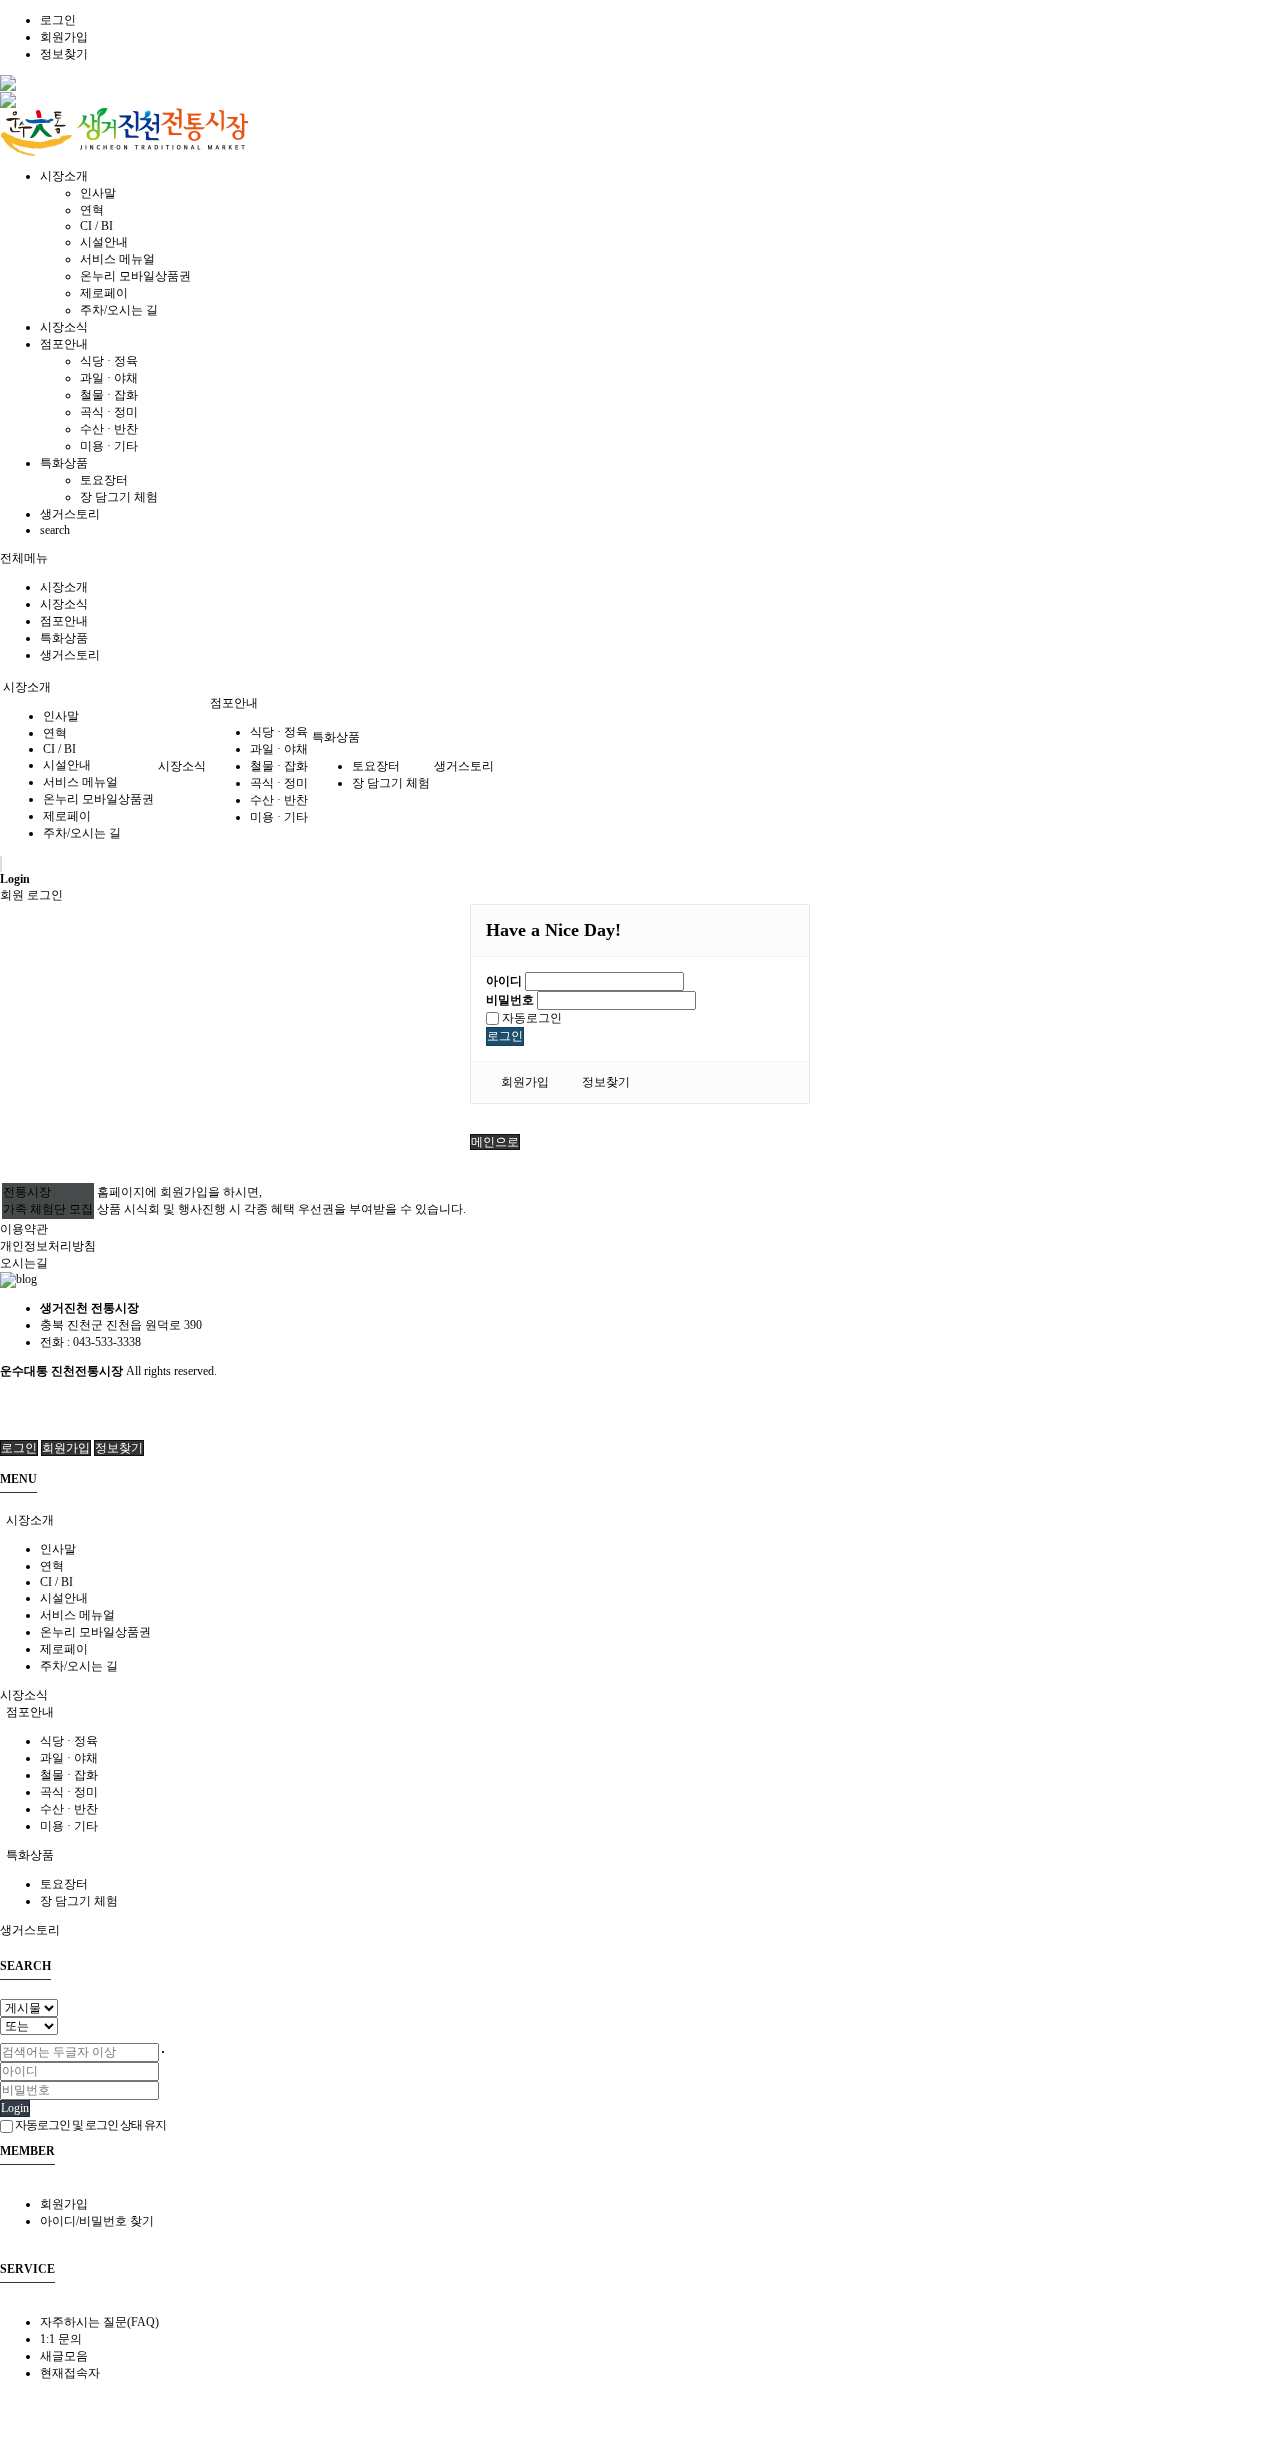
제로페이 (104, 293)
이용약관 (24, 1229)
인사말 (98, 193)
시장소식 (64, 604)
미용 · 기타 (109, 446)
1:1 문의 (61, 2339)
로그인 (58, 20)
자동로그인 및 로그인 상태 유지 (89, 2125)
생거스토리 (70, 655)
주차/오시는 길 (119, 310)
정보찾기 (64, 54)
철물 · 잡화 (109, 395)
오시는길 (24, 1263)
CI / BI (96, 226)
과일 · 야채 (109, 378)
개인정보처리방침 (48, 1246)
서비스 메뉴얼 (117, 259)
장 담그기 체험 (119, 497)
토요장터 (104, 480)
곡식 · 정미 (109, 412)
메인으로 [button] (495, 1142)
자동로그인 (530, 1018)
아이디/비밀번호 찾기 (97, 2221)
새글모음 (64, 2356)
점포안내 (64, 621)
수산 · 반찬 (109, 429)
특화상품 (64, 638)
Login (15, 2108)
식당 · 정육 (109, 361)
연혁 (92, 210)
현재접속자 (70, 2373)
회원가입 (64, 37)
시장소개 (64, 587)
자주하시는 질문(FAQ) (99, 2322)
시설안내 (104, 242)
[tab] (640, 1520)
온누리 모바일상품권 (135, 276)
